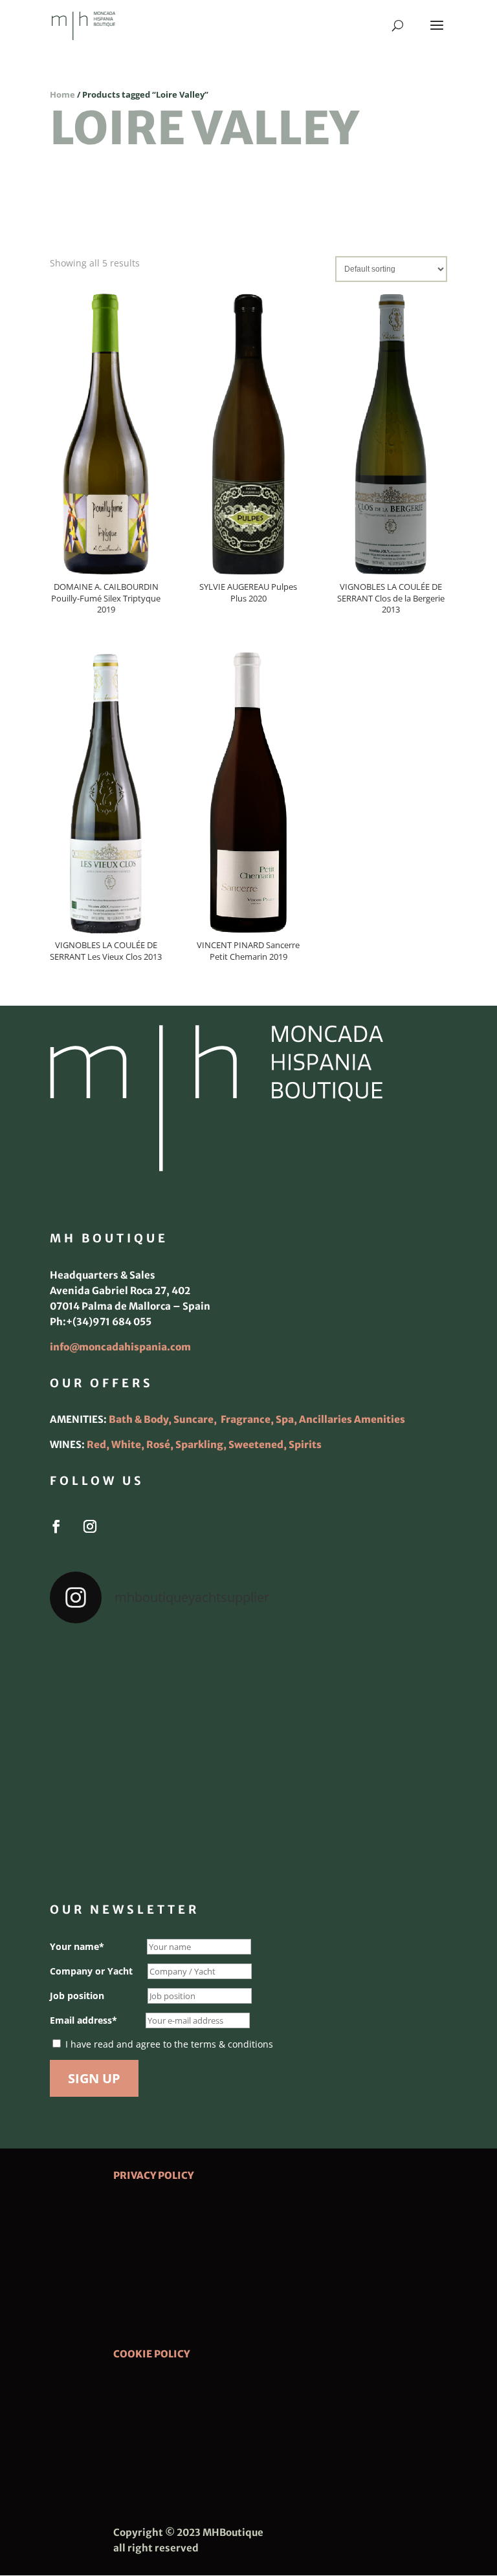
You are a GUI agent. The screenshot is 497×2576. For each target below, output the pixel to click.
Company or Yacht (91, 1971)
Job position (77, 1996)
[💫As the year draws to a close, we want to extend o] (383, 1753)
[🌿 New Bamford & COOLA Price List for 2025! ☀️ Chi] (248, 1753)
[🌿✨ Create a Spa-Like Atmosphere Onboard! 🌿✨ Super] (114, 1831)
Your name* (77, 1946)
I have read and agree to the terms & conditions (169, 2044)
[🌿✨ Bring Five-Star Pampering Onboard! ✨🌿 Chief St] (114, 1753)
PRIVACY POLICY (153, 2175)
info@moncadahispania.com (120, 1347)
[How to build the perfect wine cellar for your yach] (383, 1675)
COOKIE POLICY (151, 2354)
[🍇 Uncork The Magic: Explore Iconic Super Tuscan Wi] (248, 1831)
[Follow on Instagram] (90, 1526)
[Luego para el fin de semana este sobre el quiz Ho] (114, 1675)
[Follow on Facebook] (56, 1526)
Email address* (83, 2020)
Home (62, 94)
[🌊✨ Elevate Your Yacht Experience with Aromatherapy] (383, 1831)
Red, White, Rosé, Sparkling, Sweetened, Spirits (204, 1445)
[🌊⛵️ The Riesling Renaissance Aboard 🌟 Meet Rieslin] (248, 1675)
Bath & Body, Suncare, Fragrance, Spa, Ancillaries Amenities (257, 1419)
